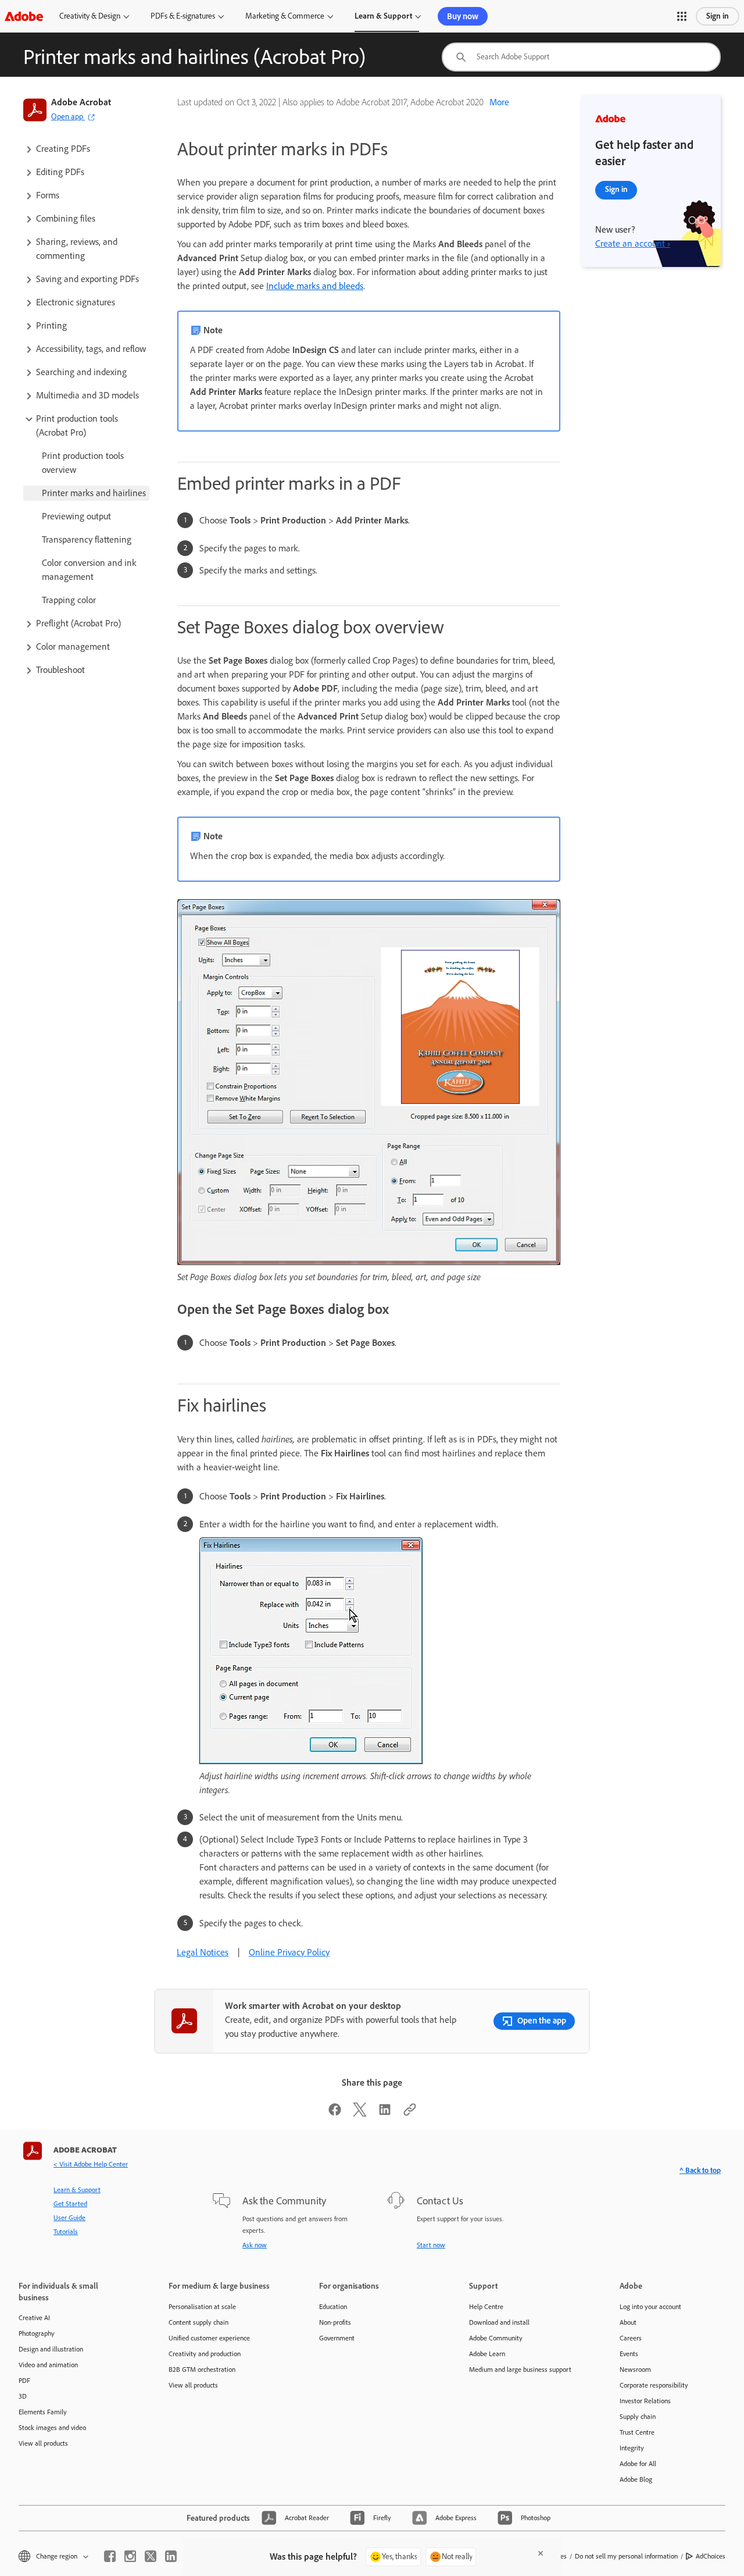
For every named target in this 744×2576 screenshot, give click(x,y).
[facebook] (110, 2556)
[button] (682, 16)
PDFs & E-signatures (183, 16)
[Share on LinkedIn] (385, 2113)
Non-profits (335, 2322)
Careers (631, 2338)
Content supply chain (198, 2322)
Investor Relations (645, 2401)
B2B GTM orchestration (202, 2370)
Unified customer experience (209, 2338)
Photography (37, 2333)
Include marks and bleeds (315, 286)
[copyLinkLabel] (410, 2113)
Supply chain (638, 2417)
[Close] (541, 2553)
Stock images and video (52, 2428)
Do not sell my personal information (626, 2556)
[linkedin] (171, 2556)
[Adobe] (24, 16)
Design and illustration (51, 2349)
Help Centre (486, 2307)
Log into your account (650, 2307)
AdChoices (711, 2556)
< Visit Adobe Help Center (91, 2164)
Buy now (463, 16)
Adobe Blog (636, 2479)
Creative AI (34, 2318)
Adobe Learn (487, 2354)
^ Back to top (700, 2170)
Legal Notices (203, 1952)
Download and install (499, 2322)
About (628, 2322)
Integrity (632, 2448)
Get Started (70, 2204)
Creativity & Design (90, 16)
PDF (24, 2381)
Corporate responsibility (654, 2385)
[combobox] (581, 57)
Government (337, 2338)
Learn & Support (383, 16)
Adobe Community (496, 2338)
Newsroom (635, 2370)
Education (333, 2307)
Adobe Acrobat (81, 102)
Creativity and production (205, 2354)
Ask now (255, 2245)
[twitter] (151, 2556)
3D (23, 2396)
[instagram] (130, 2556)
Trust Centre (637, 2432)
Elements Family (43, 2412)
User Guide (69, 2218)
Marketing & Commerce (285, 16)
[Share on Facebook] (335, 2113)
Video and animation (48, 2365)
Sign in (718, 16)
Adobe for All (638, 2464)
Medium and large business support (520, 2370)
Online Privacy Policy (289, 1952)
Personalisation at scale (202, 2307)
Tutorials (66, 2232)
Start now (431, 2245)
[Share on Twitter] (360, 2113)
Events (629, 2354)
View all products (43, 2443)
